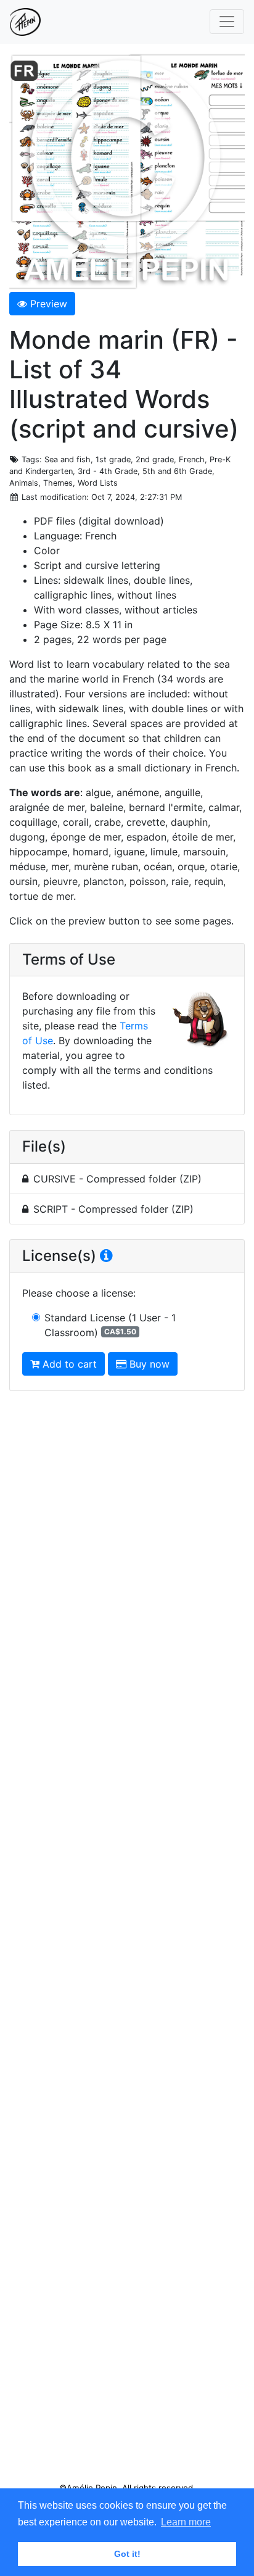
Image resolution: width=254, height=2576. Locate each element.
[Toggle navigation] (227, 22)
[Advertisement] (127, 1942)
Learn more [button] (186, 2522)
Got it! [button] (127, 2554)
